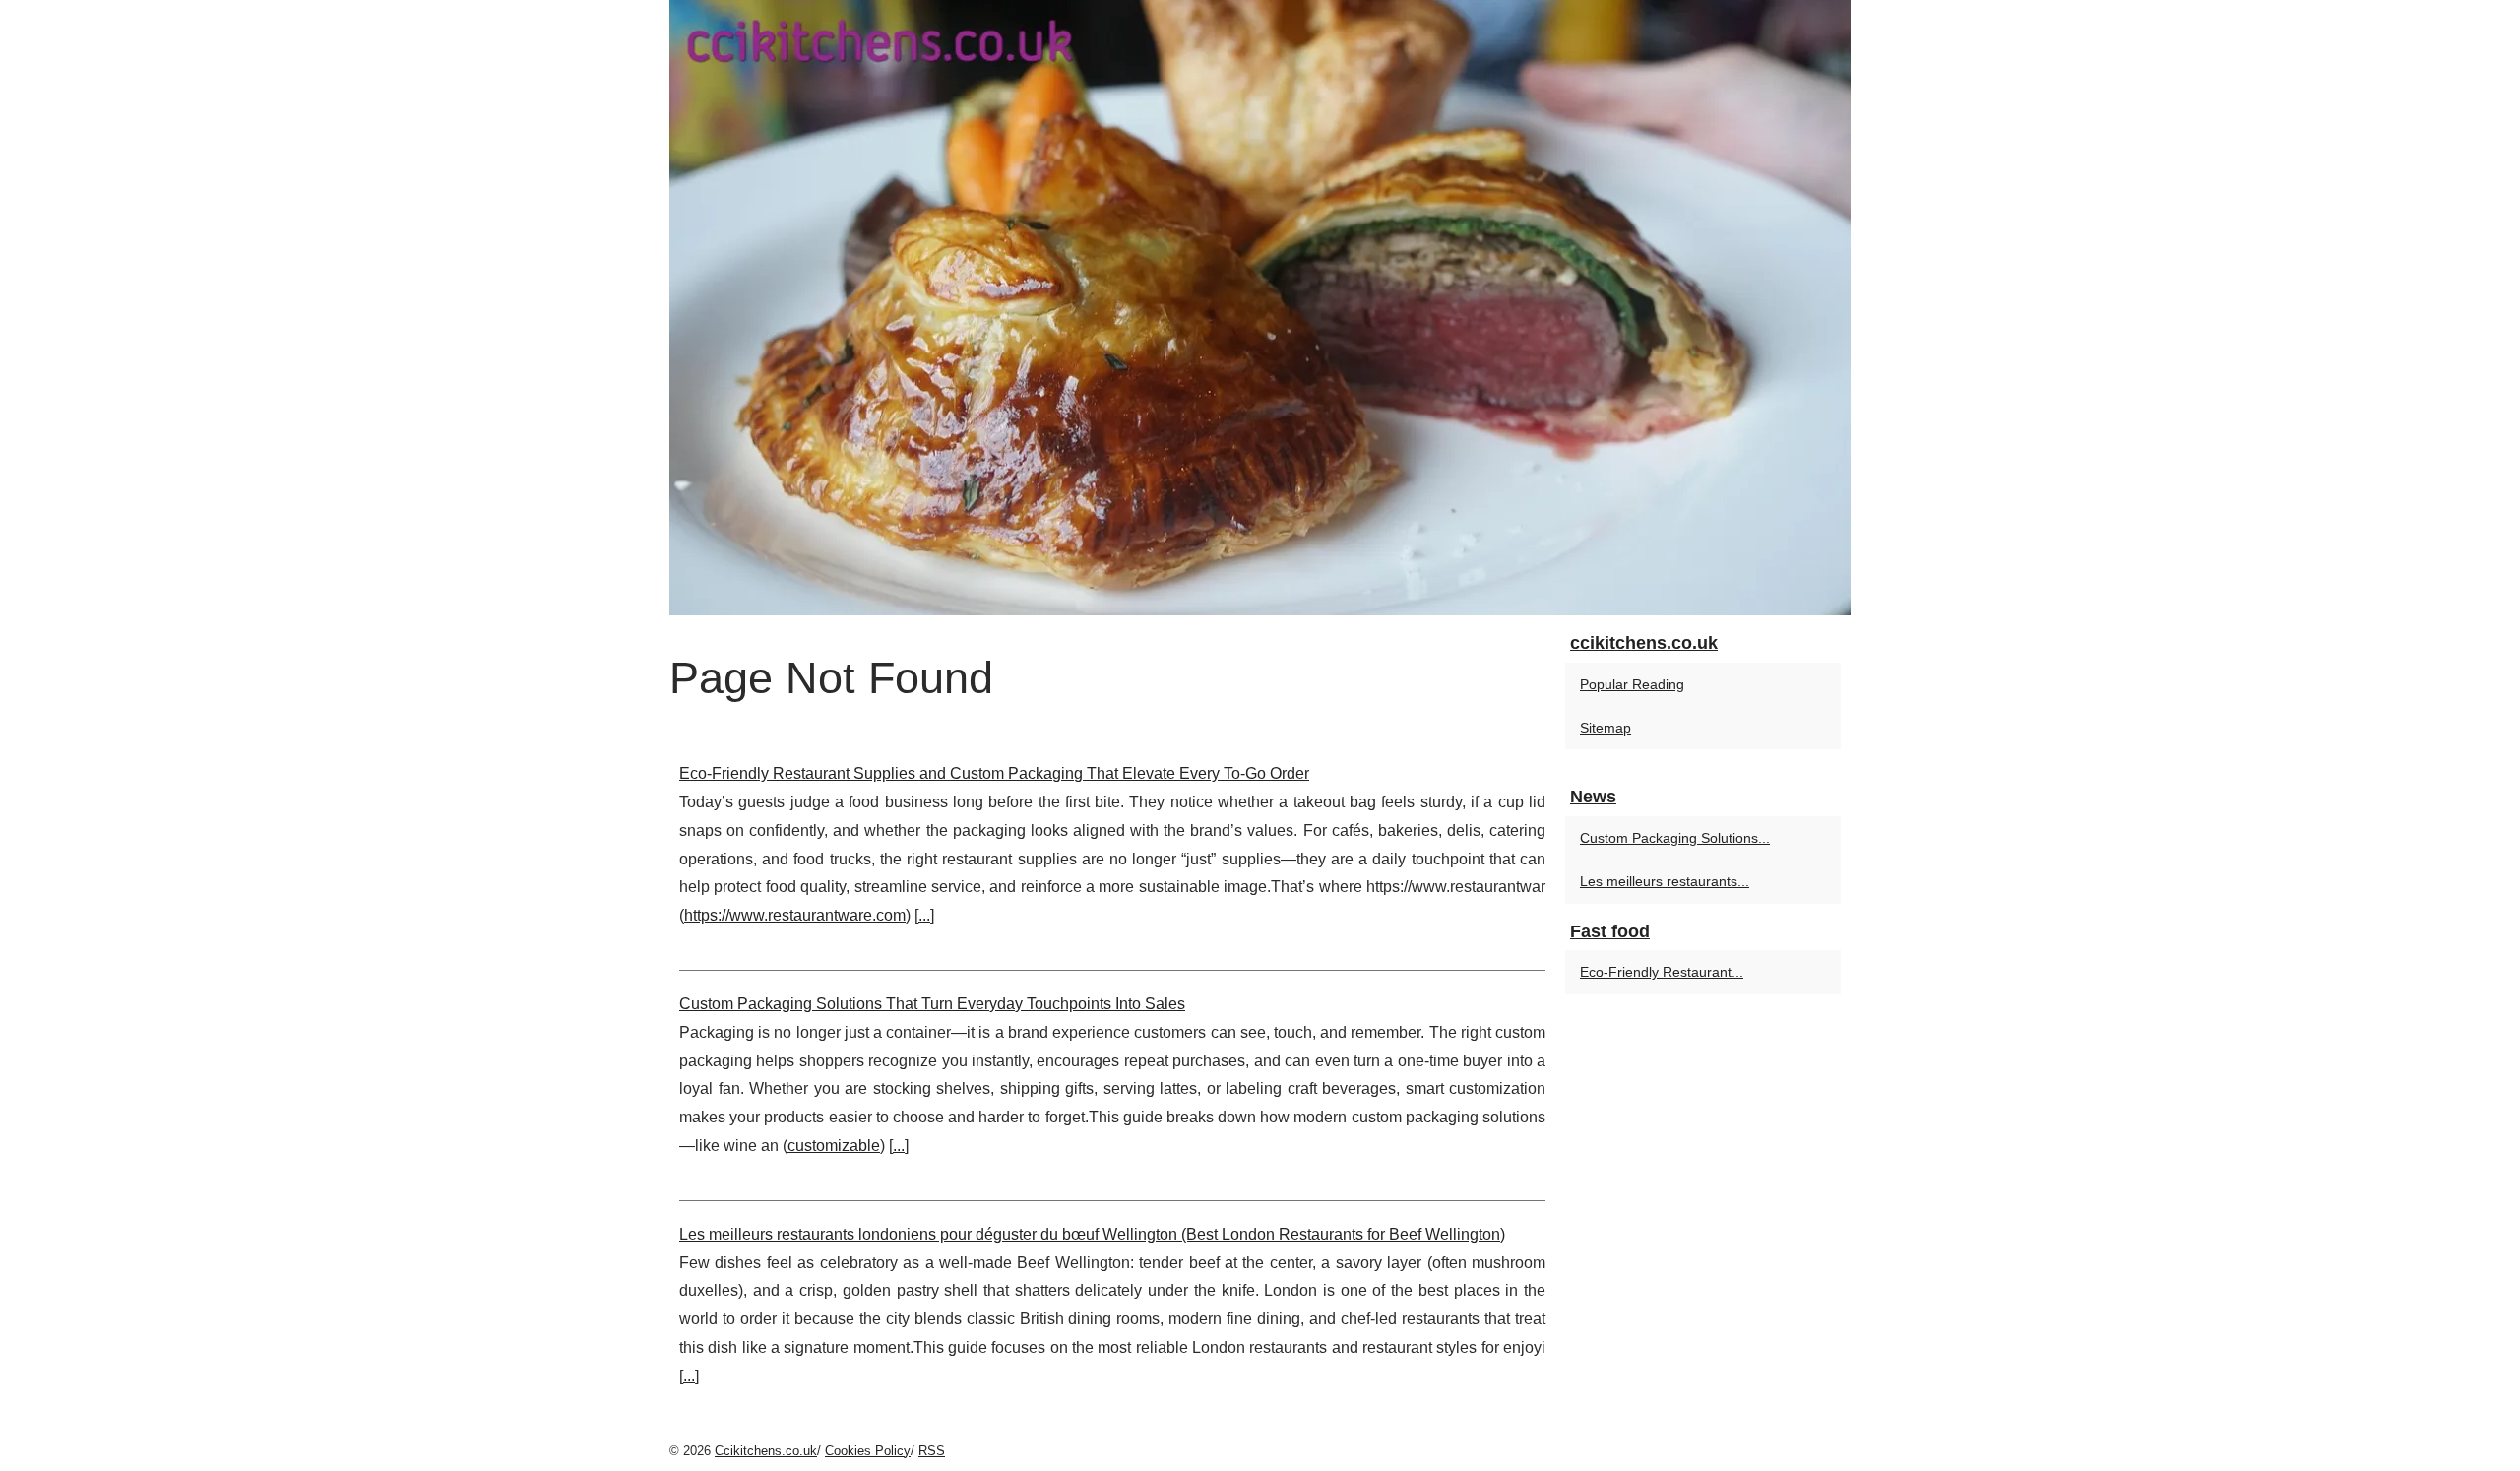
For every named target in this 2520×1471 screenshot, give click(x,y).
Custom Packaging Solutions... (1675, 838)
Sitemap (1606, 728)
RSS (932, 1451)
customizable (834, 1146)
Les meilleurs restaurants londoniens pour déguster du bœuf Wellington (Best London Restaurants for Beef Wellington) (1092, 1234)
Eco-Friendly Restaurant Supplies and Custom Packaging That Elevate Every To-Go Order (994, 773)
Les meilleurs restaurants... (1665, 881)
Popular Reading (1632, 684)
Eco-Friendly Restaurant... (1662, 972)
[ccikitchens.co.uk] (1260, 308)
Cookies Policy (868, 1451)
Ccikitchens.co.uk (766, 1451)
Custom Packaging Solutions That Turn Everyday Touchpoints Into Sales (932, 1004)
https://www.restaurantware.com (795, 915)
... (924, 915)
